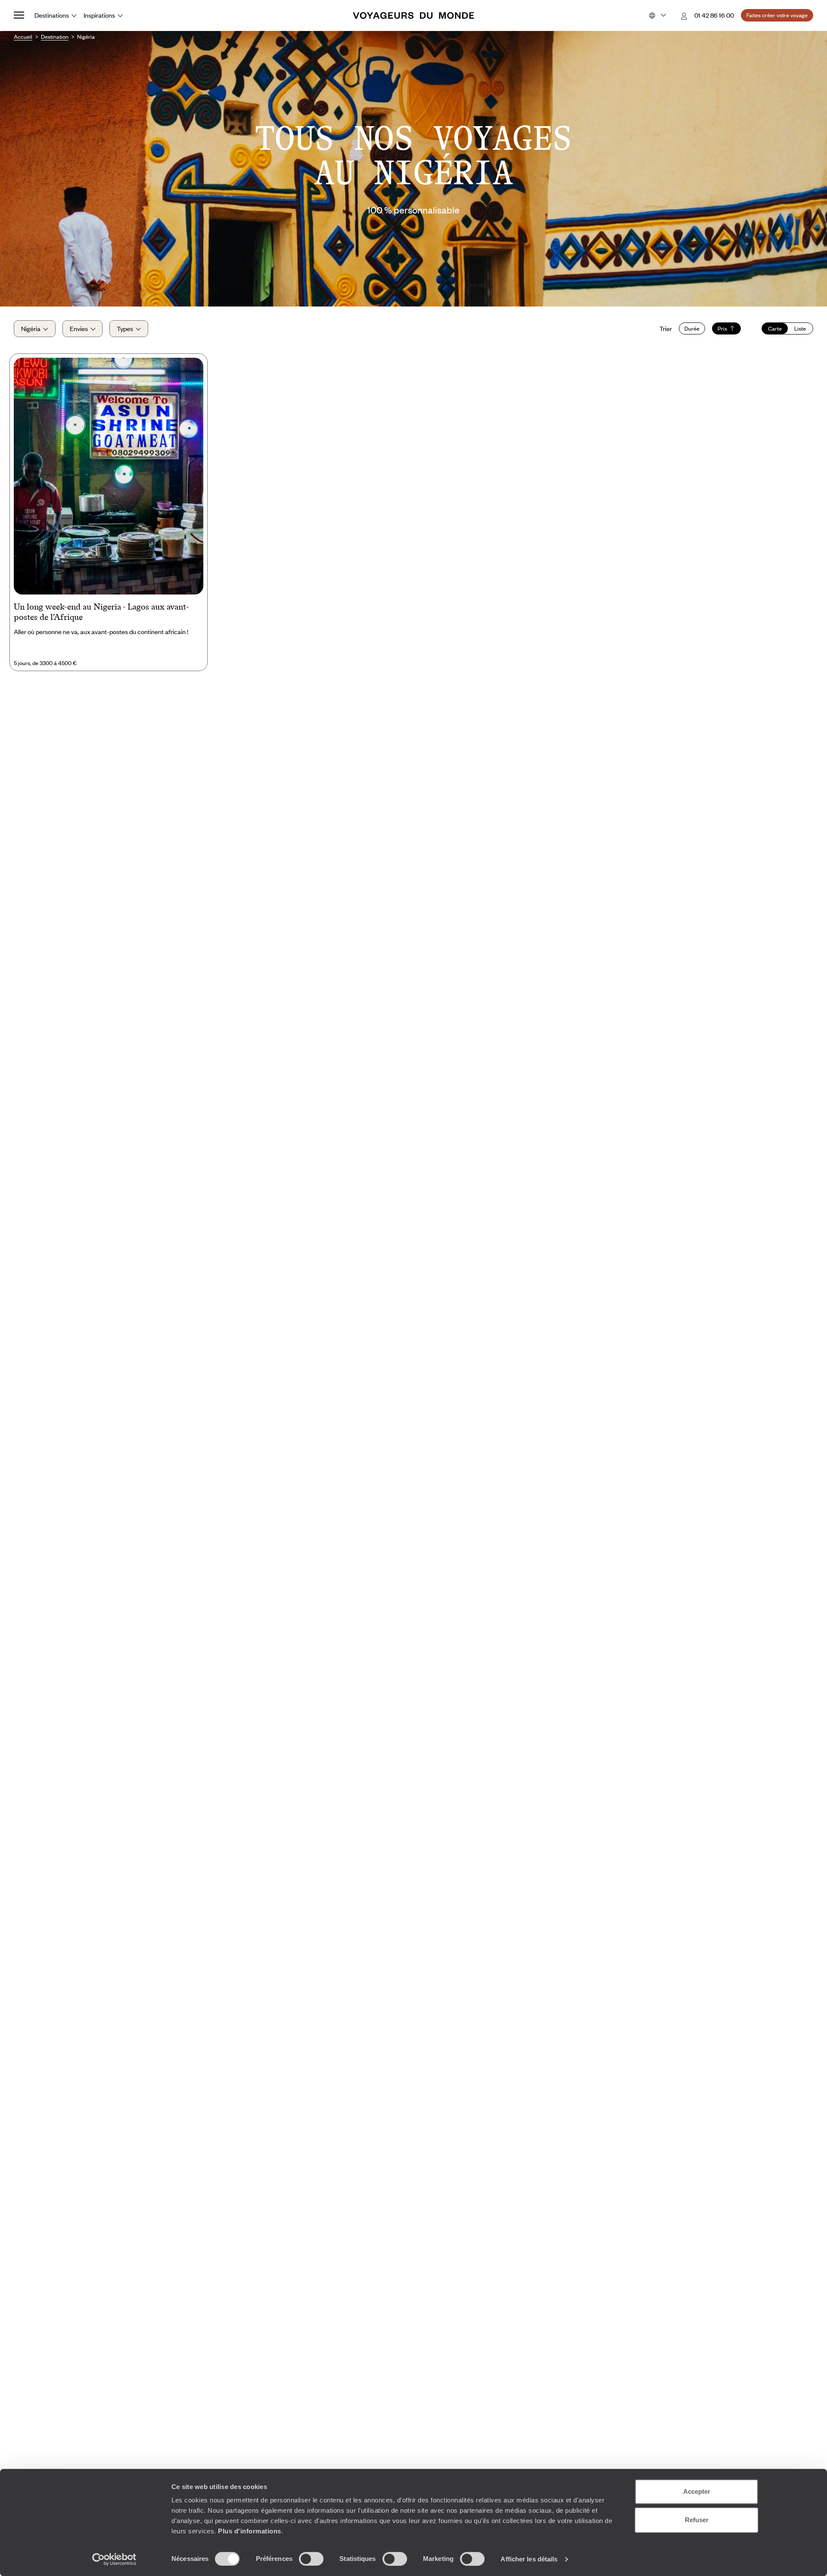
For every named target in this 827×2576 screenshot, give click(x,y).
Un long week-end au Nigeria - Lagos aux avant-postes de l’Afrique (101, 612)
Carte (775, 328)
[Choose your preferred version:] (657, 15)
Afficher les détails (529, 2559)
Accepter (697, 2491)
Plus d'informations (250, 2531)
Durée (692, 328)
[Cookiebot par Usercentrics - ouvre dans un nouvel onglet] (114, 2559)
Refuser (697, 2520)
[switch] (311, 2559)
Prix (723, 328)
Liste (800, 328)
